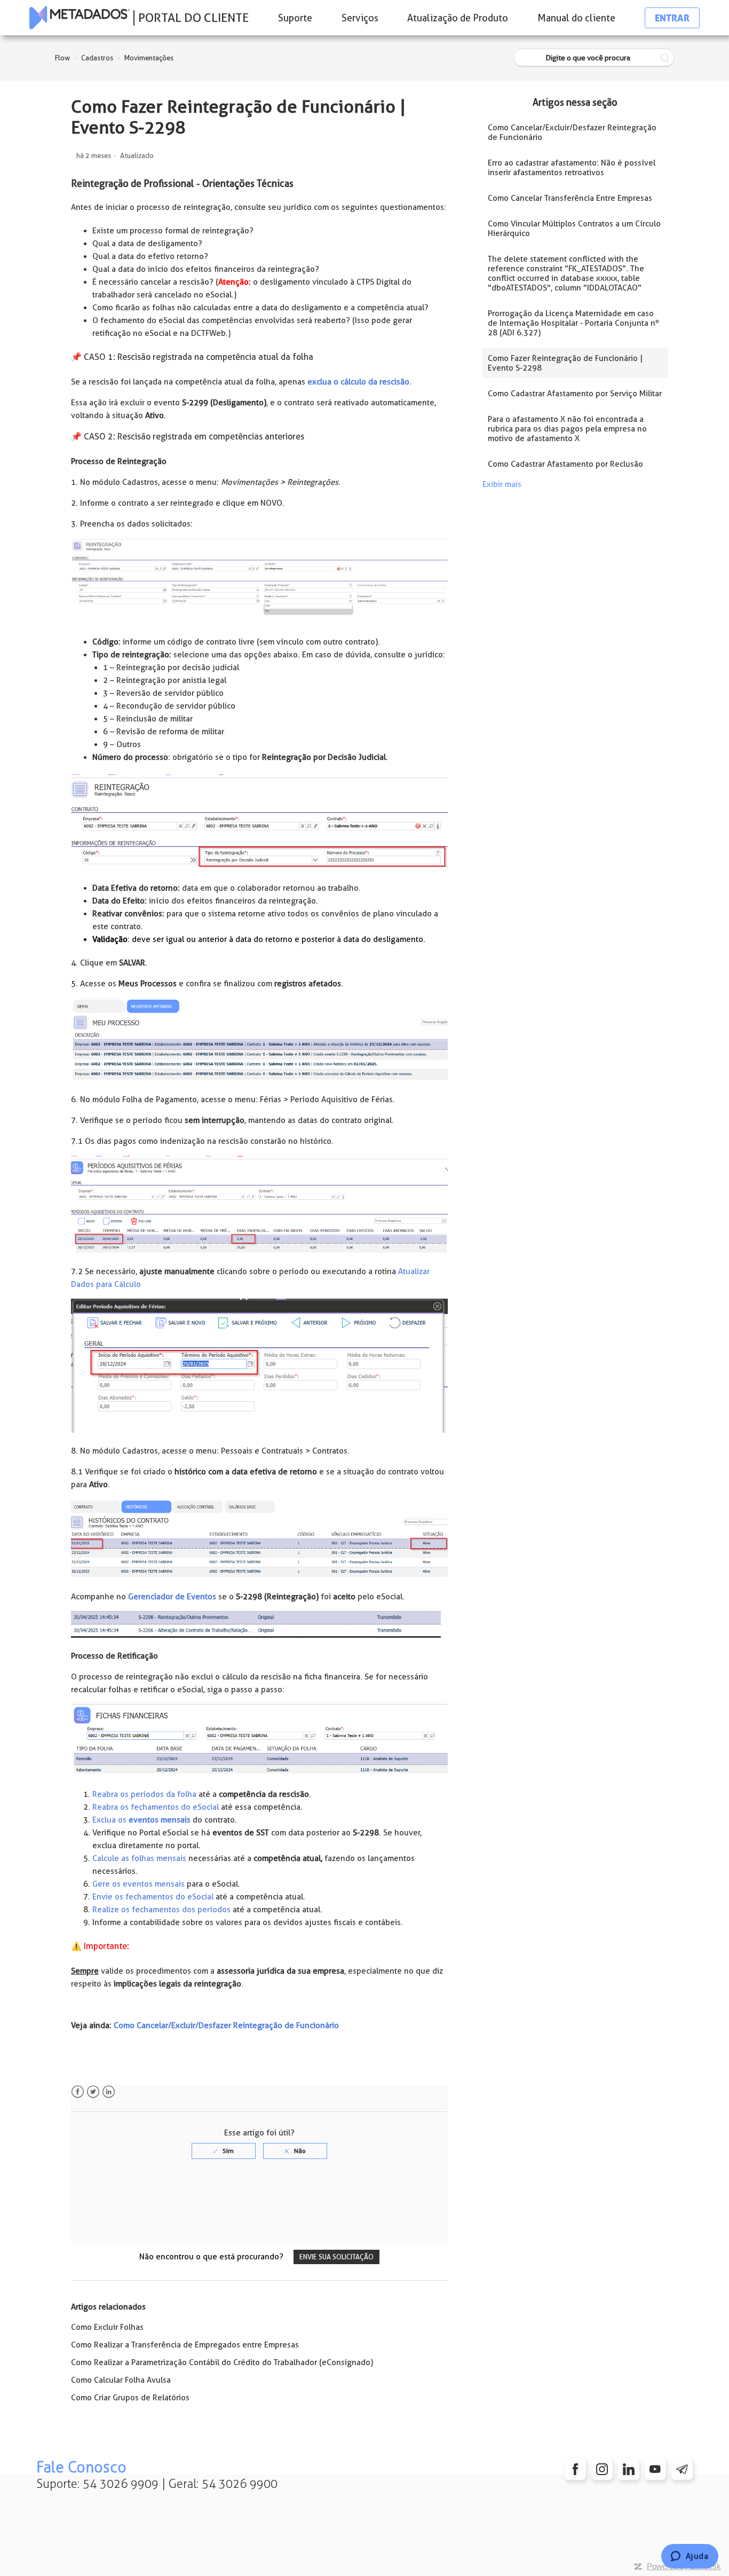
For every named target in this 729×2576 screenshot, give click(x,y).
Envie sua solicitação (336, 2257)
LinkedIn (109, 2092)
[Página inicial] (80, 18)
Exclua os (141, 1820)
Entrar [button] (672, 18)
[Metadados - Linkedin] (629, 2469)
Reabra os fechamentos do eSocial (156, 1807)
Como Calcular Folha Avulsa (121, 2380)
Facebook (78, 2092)
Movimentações (149, 58)
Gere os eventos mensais (138, 1884)
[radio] (224, 2151)
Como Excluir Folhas (107, 2327)
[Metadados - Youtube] (655, 2469)
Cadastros (97, 58)
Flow (62, 58)
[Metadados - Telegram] (682, 2469)
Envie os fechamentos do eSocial (153, 1897)
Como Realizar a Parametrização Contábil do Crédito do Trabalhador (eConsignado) (222, 2362)
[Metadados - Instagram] (602, 2469)
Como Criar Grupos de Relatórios (130, 2398)
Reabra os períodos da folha (144, 1794)
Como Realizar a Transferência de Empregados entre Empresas (185, 2345)
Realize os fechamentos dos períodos (161, 1910)
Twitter (93, 2092)
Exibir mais (502, 484)
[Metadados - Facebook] (575, 2469)
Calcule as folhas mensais (139, 1858)
